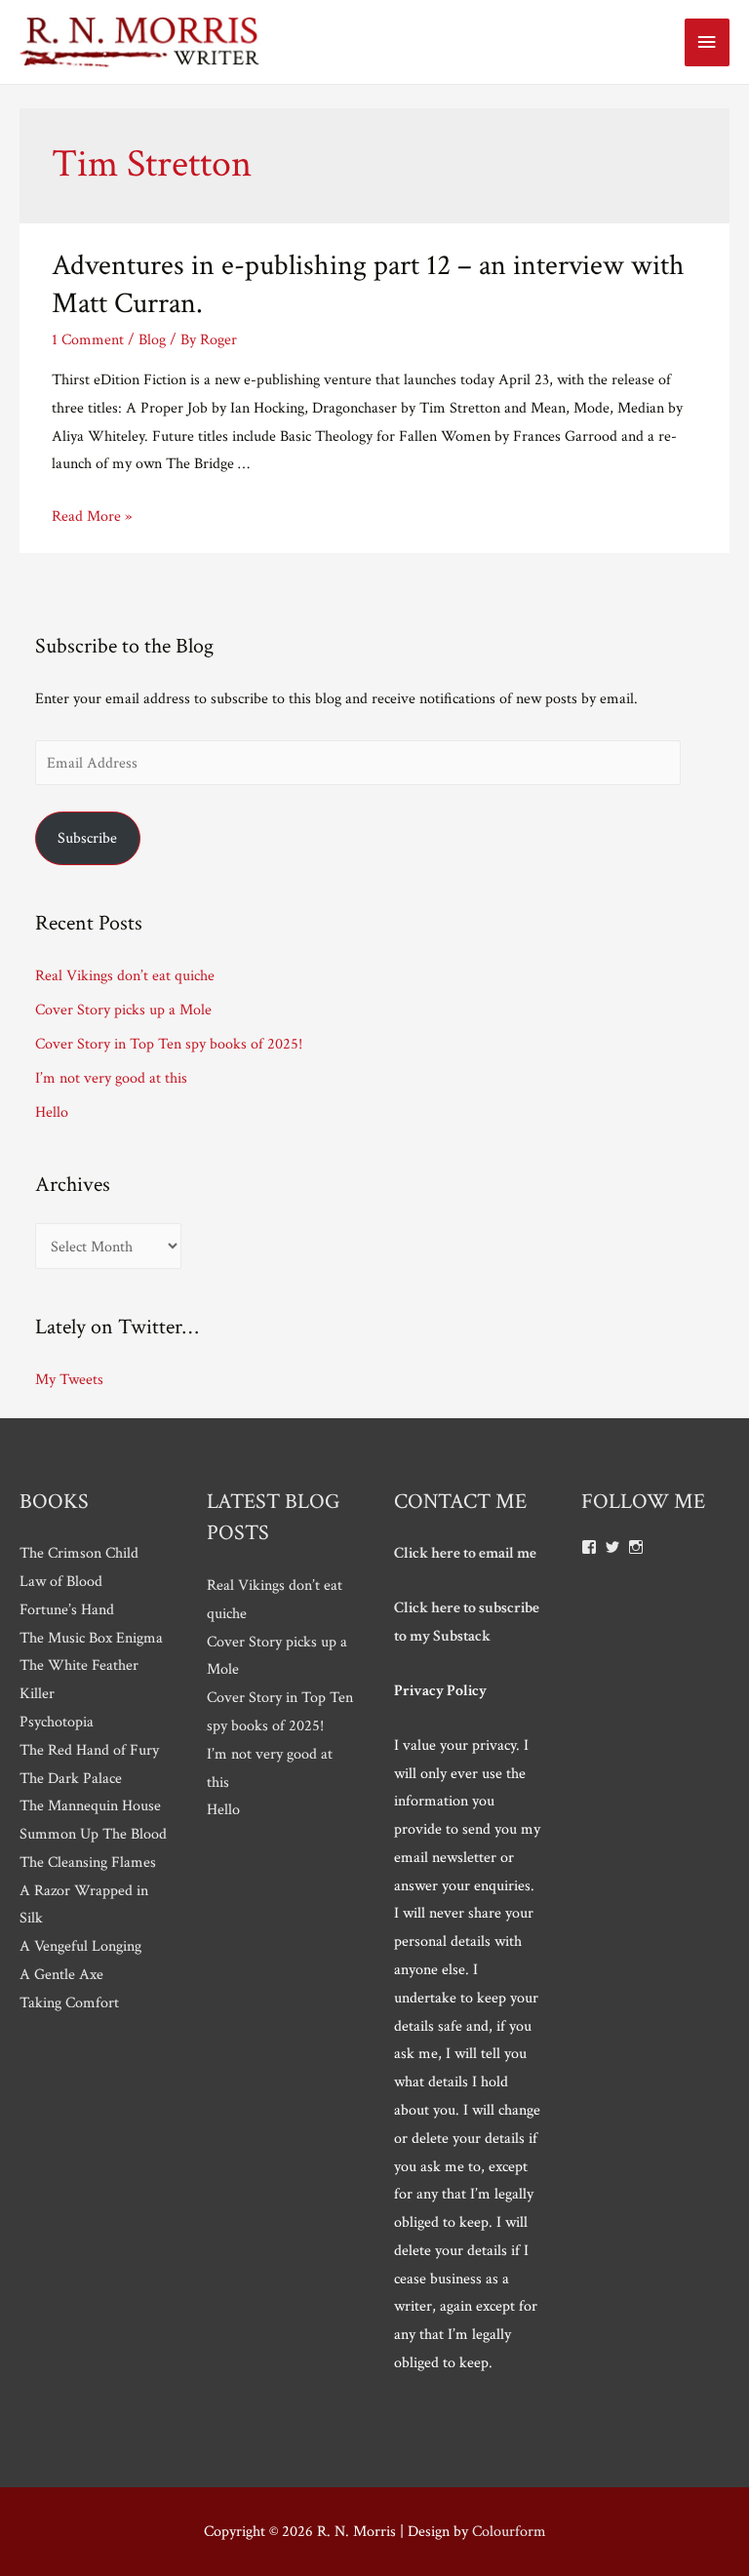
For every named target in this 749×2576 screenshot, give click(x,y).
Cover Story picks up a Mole (123, 1010)
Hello (52, 1112)
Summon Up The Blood (93, 1834)
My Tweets (69, 1379)
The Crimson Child (79, 1553)
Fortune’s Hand (67, 1609)
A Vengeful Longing (80, 1946)
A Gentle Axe (61, 1974)
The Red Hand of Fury (89, 1750)
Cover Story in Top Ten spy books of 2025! (169, 1044)
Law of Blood (61, 1581)
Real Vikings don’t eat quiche (125, 975)
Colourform (509, 2531)
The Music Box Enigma (91, 1638)
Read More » (92, 516)
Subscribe (87, 838)
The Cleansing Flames (88, 1862)
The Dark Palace (71, 1778)
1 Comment (88, 339)
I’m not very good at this (111, 1078)
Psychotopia (57, 1722)
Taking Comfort (69, 2002)
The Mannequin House (90, 1805)
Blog (152, 339)
